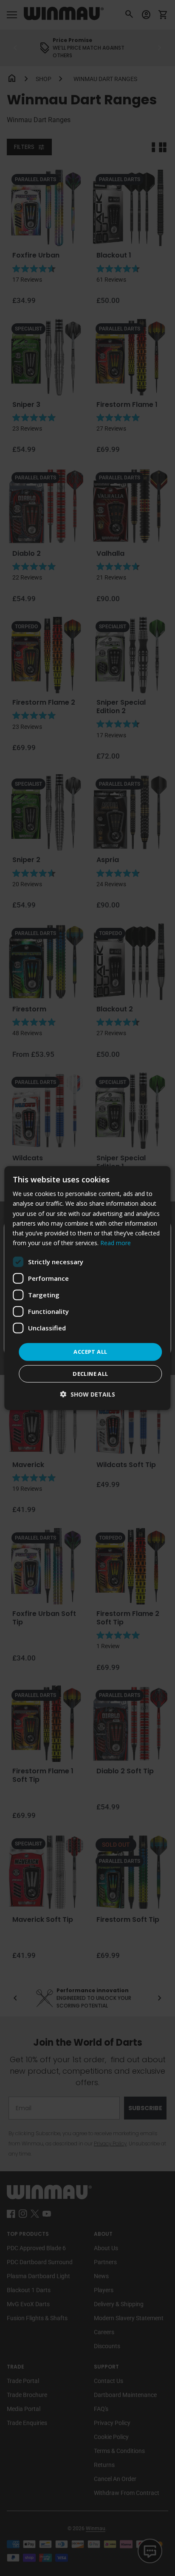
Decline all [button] (90, 1373)
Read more (116, 1243)
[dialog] (87, 1288)
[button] (88, 1394)
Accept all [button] (90, 1352)
